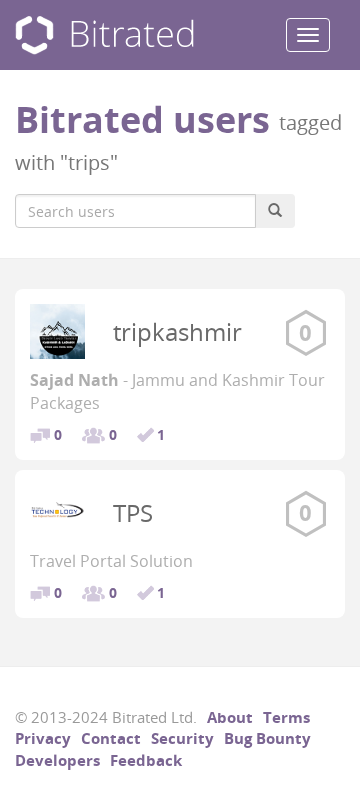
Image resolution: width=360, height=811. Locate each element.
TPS (133, 512)
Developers (57, 760)
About (230, 717)
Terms (286, 717)
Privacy (43, 738)
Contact (111, 738)
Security (182, 738)
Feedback (146, 760)
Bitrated (104, 35)
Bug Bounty (267, 738)
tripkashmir (177, 331)
